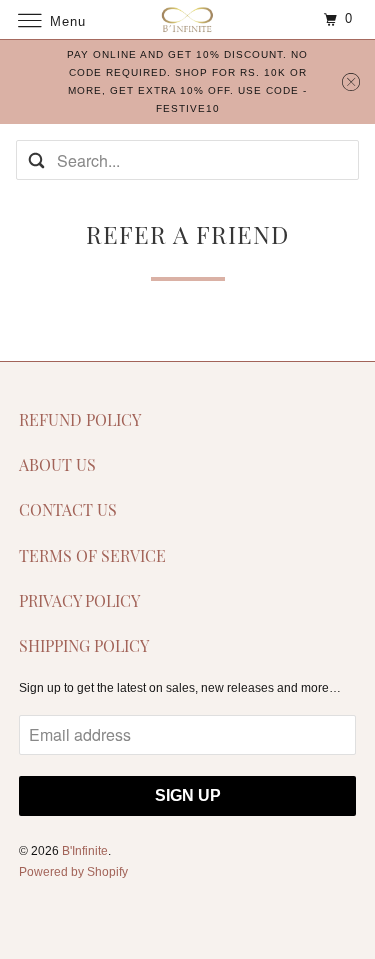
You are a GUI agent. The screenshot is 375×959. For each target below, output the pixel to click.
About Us (57, 464)
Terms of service (92, 555)
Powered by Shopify (73, 872)
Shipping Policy (84, 645)
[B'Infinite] (188, 19)
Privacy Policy (79, 600)
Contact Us (68, 509)
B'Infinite (85, 851)
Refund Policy (80, 419)
